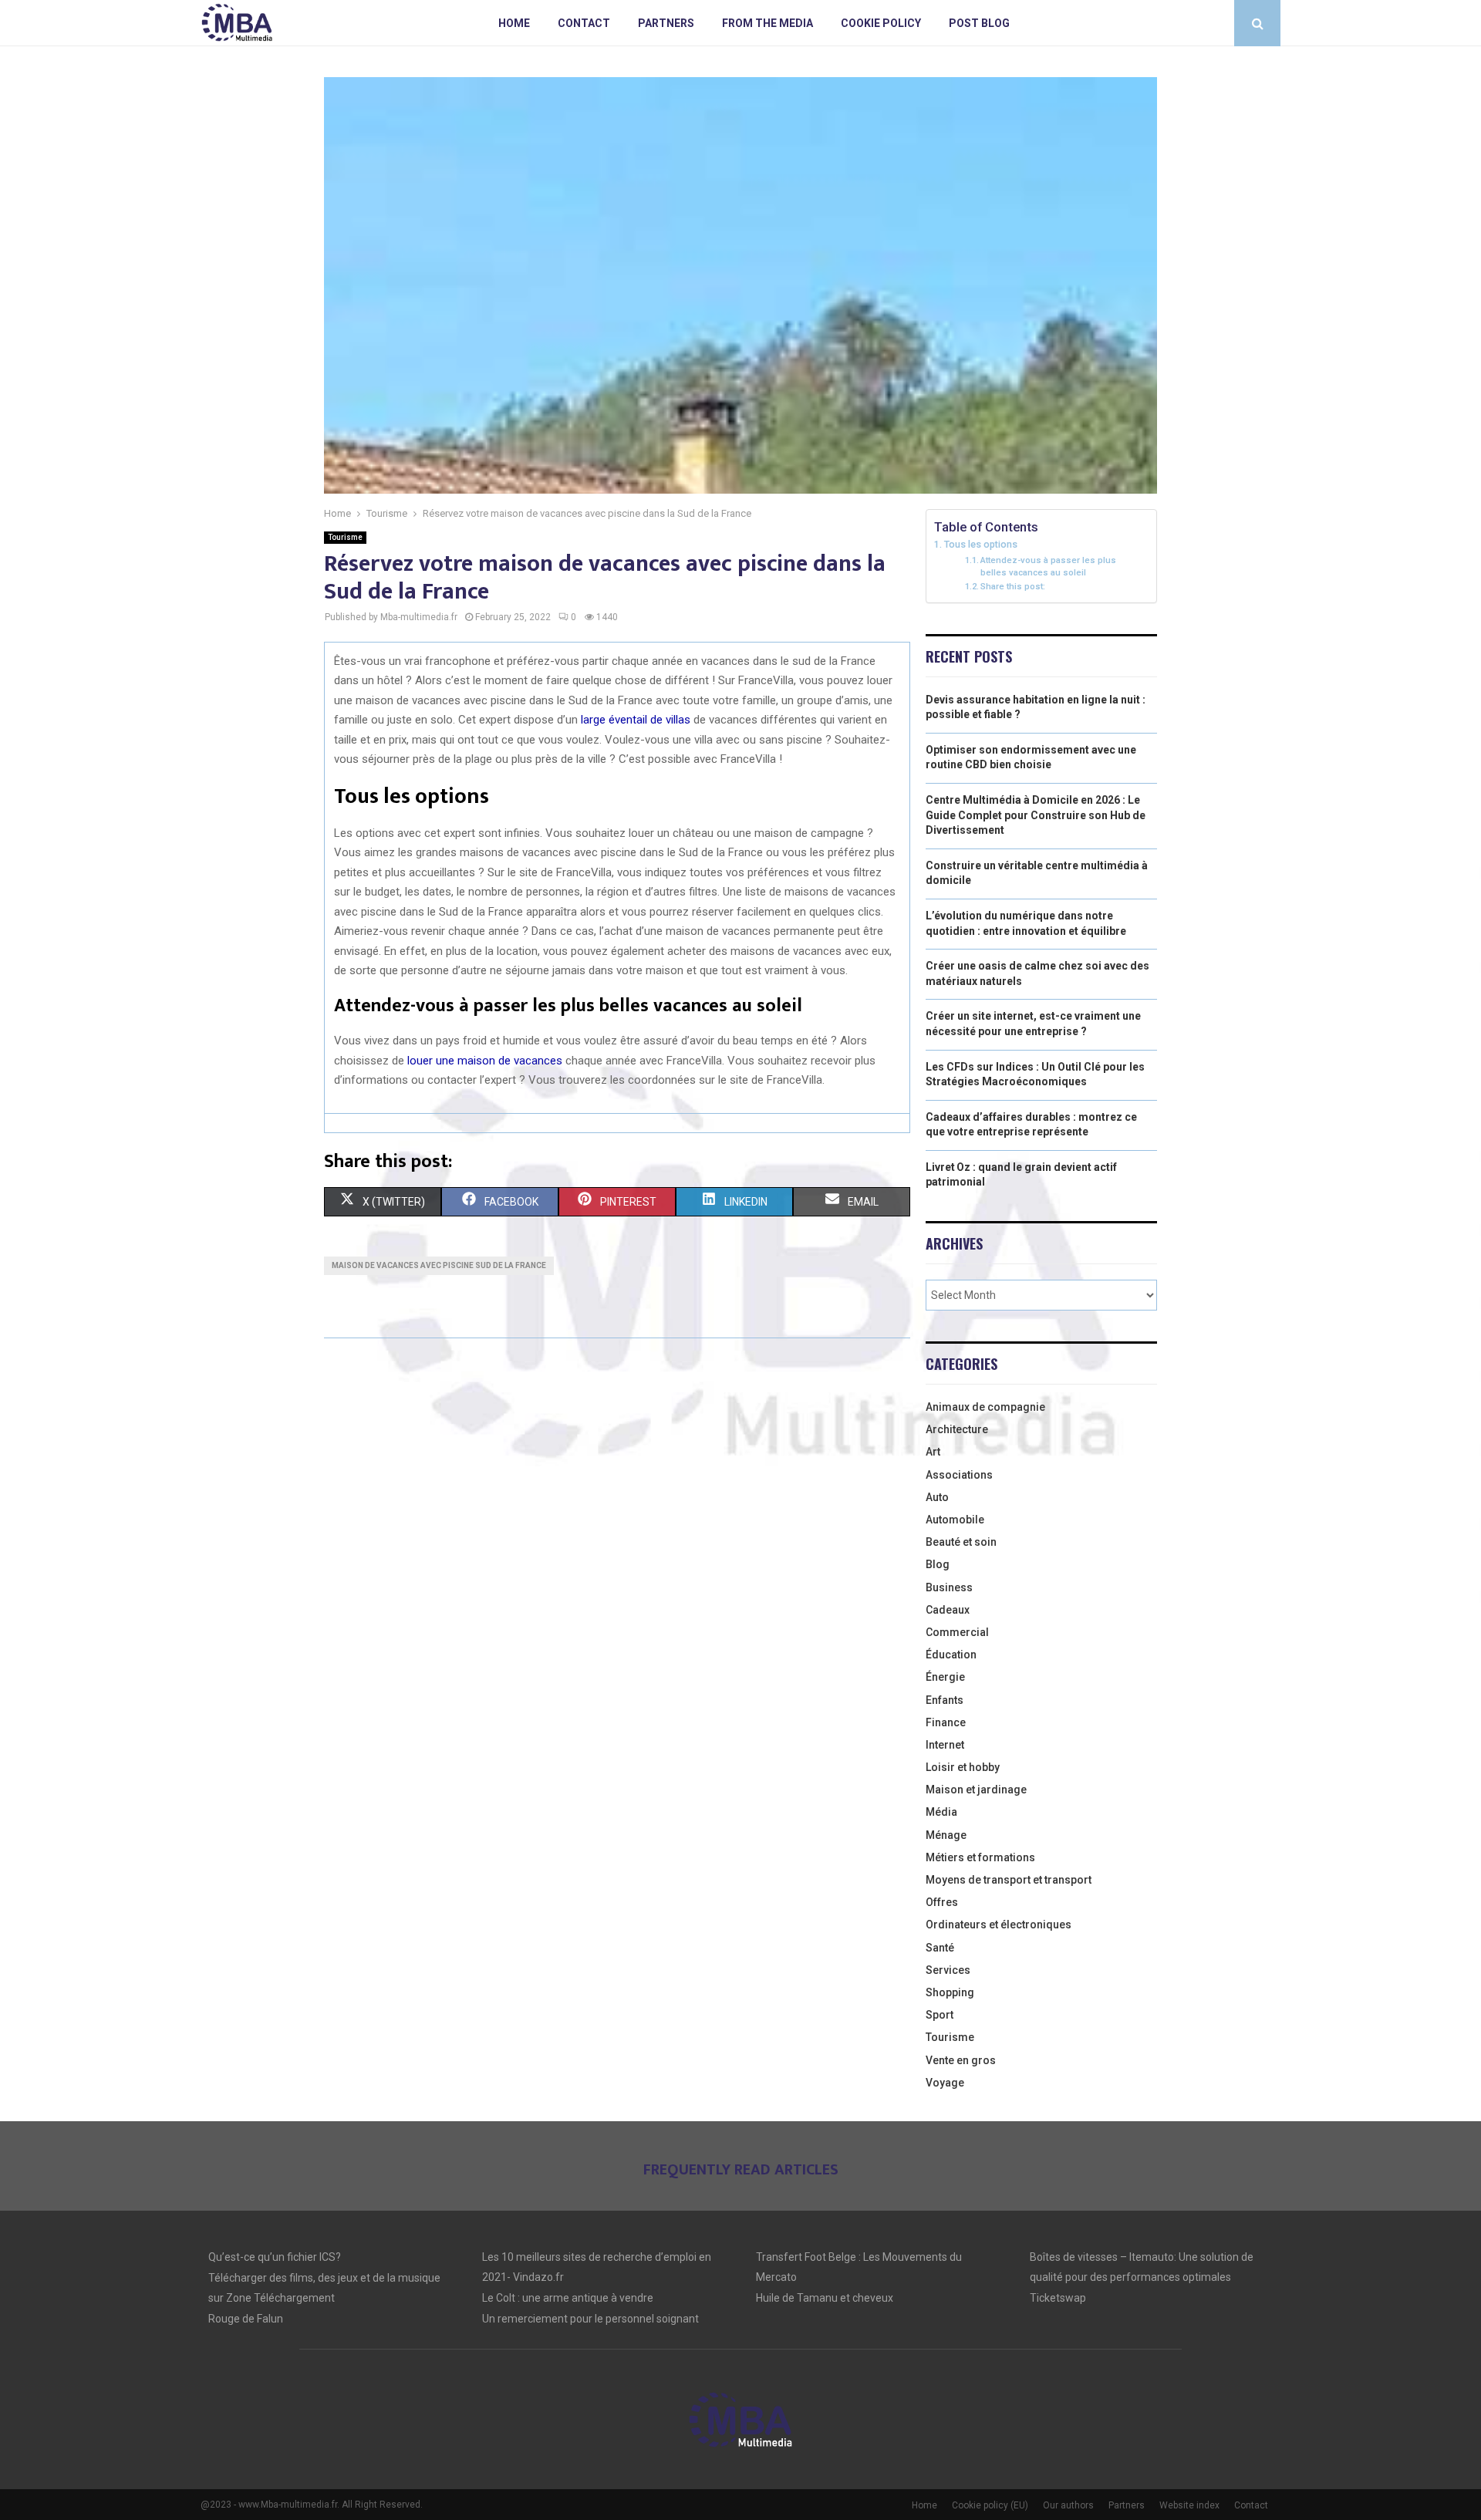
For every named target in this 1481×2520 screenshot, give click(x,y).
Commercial (957, 1632)
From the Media (767, 23)
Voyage (945, 2083)
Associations (959, 1475)
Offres (942, 1902)
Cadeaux (948, 1610)
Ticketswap (1058, 2298)
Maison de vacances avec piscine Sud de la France (439, 1265)
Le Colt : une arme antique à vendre (568, 2298)
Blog (938, 1564)
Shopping (950, 1992)
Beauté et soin (961, 1542)
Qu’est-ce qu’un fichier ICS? (275, 2257)
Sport (940, 2015)
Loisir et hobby (963, 1767)
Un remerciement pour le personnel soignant (590, 2319)
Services (948, 1970)
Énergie (945, 1677)
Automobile (955, 1520)
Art (933, 1452)
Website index (1189, 2505)
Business (949, 1587)
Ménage (946, 1835)
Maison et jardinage (976, 1790)
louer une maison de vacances (485, 1061)
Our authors (1068, 2505)
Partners (666, 23)
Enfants (945, 1700)
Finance (946, 1722)
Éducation (951, 1655)
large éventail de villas (636, 720)
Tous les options (981, 544)
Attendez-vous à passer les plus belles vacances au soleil (1048, 566)
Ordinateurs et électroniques (999, 1925)
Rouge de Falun (246, 2319)
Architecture (957, 1429)
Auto (937, 1497)
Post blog (979, 23)
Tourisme (345, 537)
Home (514, 23)
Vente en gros (961, 2060)
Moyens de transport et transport (1009, 1880)
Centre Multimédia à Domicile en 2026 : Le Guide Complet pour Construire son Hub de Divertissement (1036, 815)
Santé (940, 1948)
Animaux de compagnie (985, 1407)
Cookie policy (881, 23)
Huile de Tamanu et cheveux (825, 2298)
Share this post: (1013, 586)
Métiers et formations (980, 1857)
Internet (945, 1745)
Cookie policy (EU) (990, 2505)
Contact (584, 23)
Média (941, 1812)
